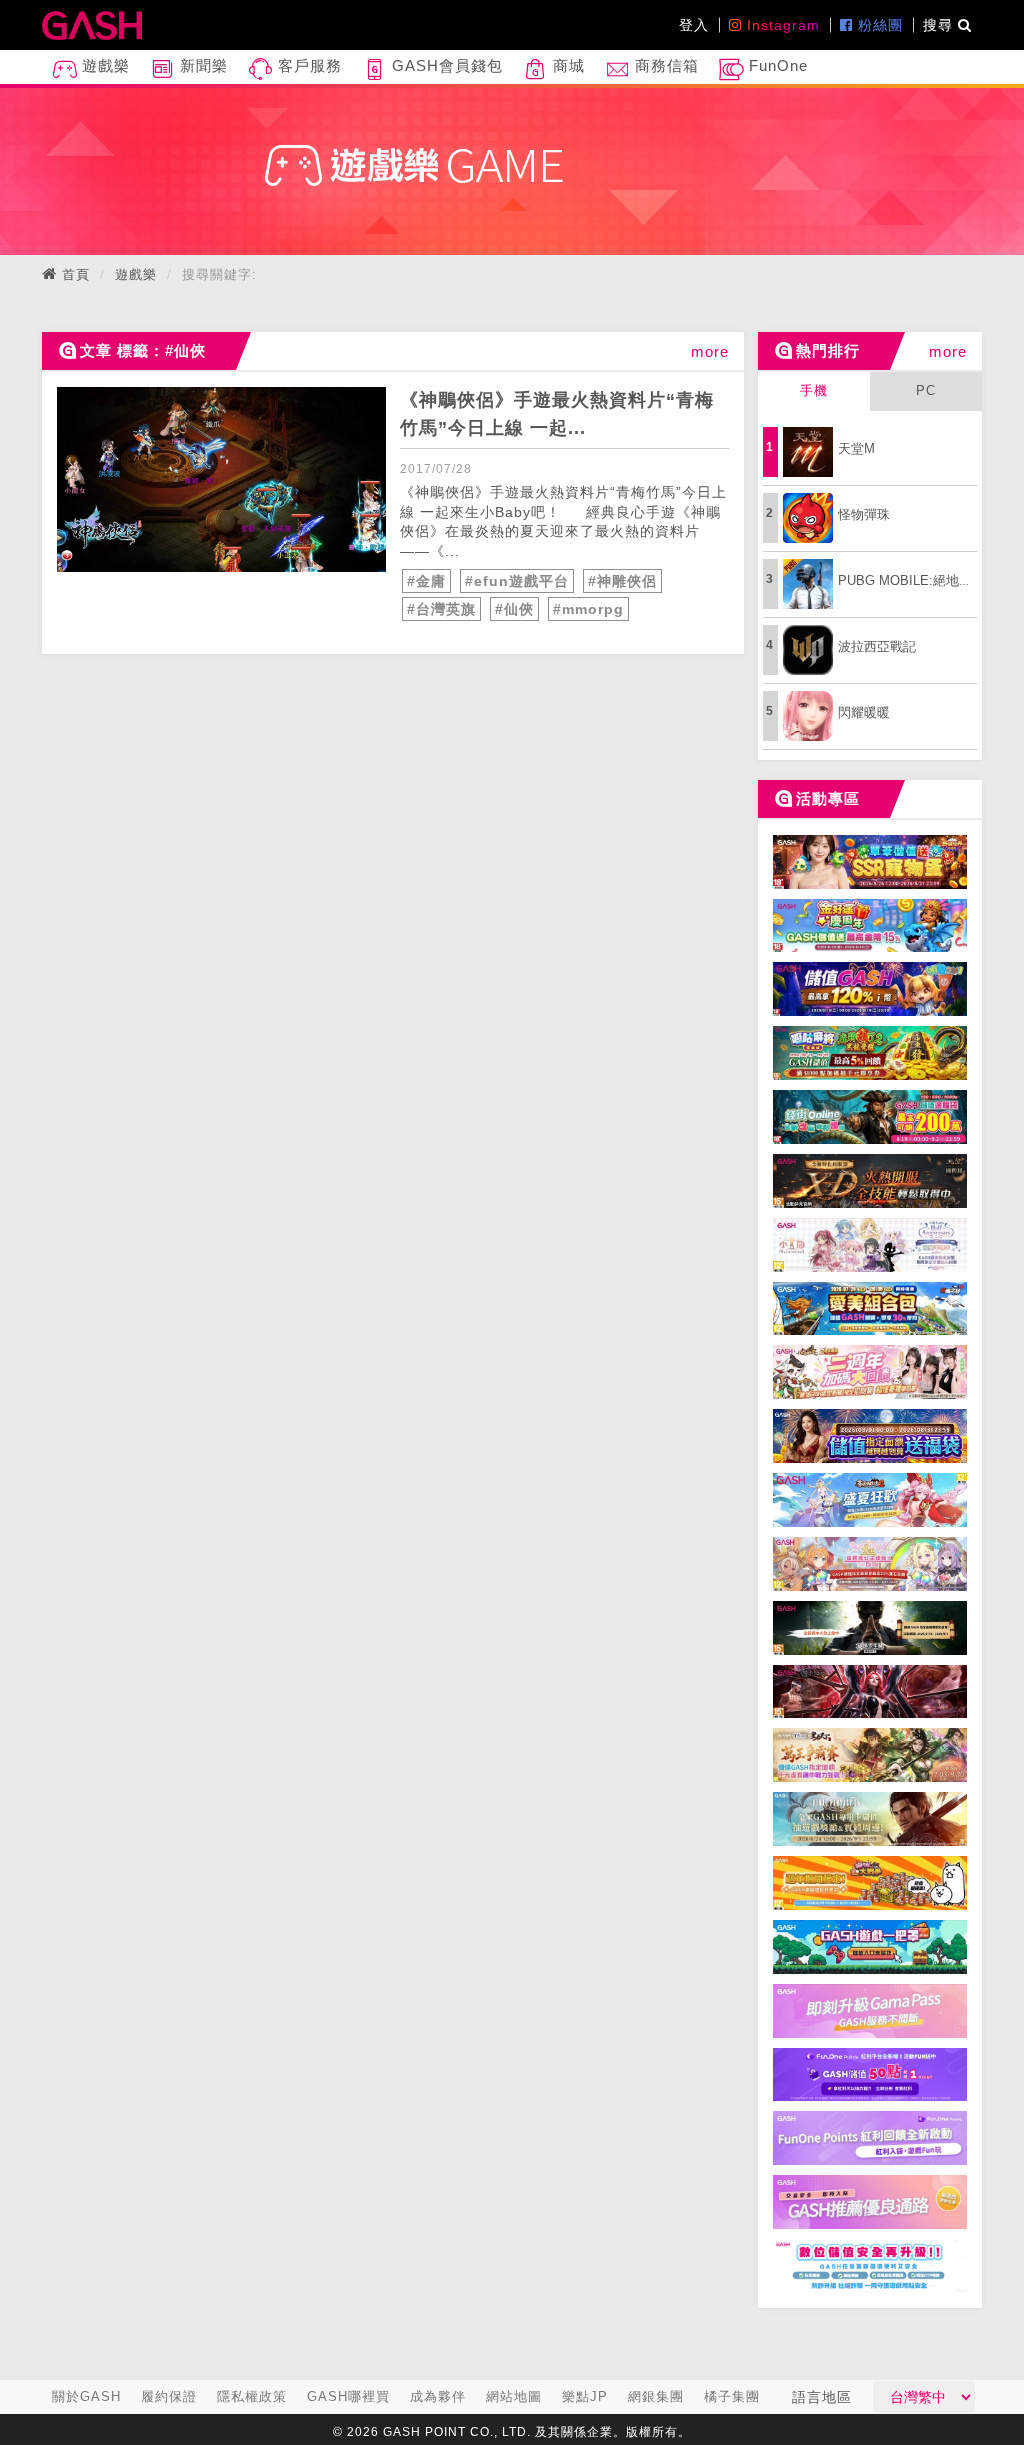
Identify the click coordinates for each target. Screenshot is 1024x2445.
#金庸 (426, 581)
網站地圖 (514, 2396)
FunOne (776, 65)
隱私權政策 (252, 2396)
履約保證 (169, 2396)
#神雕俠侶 (622, 581)
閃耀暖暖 (864, 712)
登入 (694, 25)
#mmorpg (588, 609)
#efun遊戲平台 (517, 581)
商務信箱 (664, 65)
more (710, 351)
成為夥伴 (438, 2396)
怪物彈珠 (864, 514)
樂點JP (585, 2396)
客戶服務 (307, 65)
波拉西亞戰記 (877, 646)
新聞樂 (201, 65)
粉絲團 (878, 25)
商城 (566, 65)
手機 (814, 390)
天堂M (856, 448)
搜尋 (940, 25)
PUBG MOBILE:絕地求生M (917, 580)
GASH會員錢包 (445, 65)
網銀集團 (656, 2396)
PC (926, 390)
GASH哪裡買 (348, 2396)
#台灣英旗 (441, 609)
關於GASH (86, 2396)
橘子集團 (732, 2396)
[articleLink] (221, 479)
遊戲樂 (103, 65)
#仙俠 (514, 609)
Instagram (781, 25)
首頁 (76, 274)
